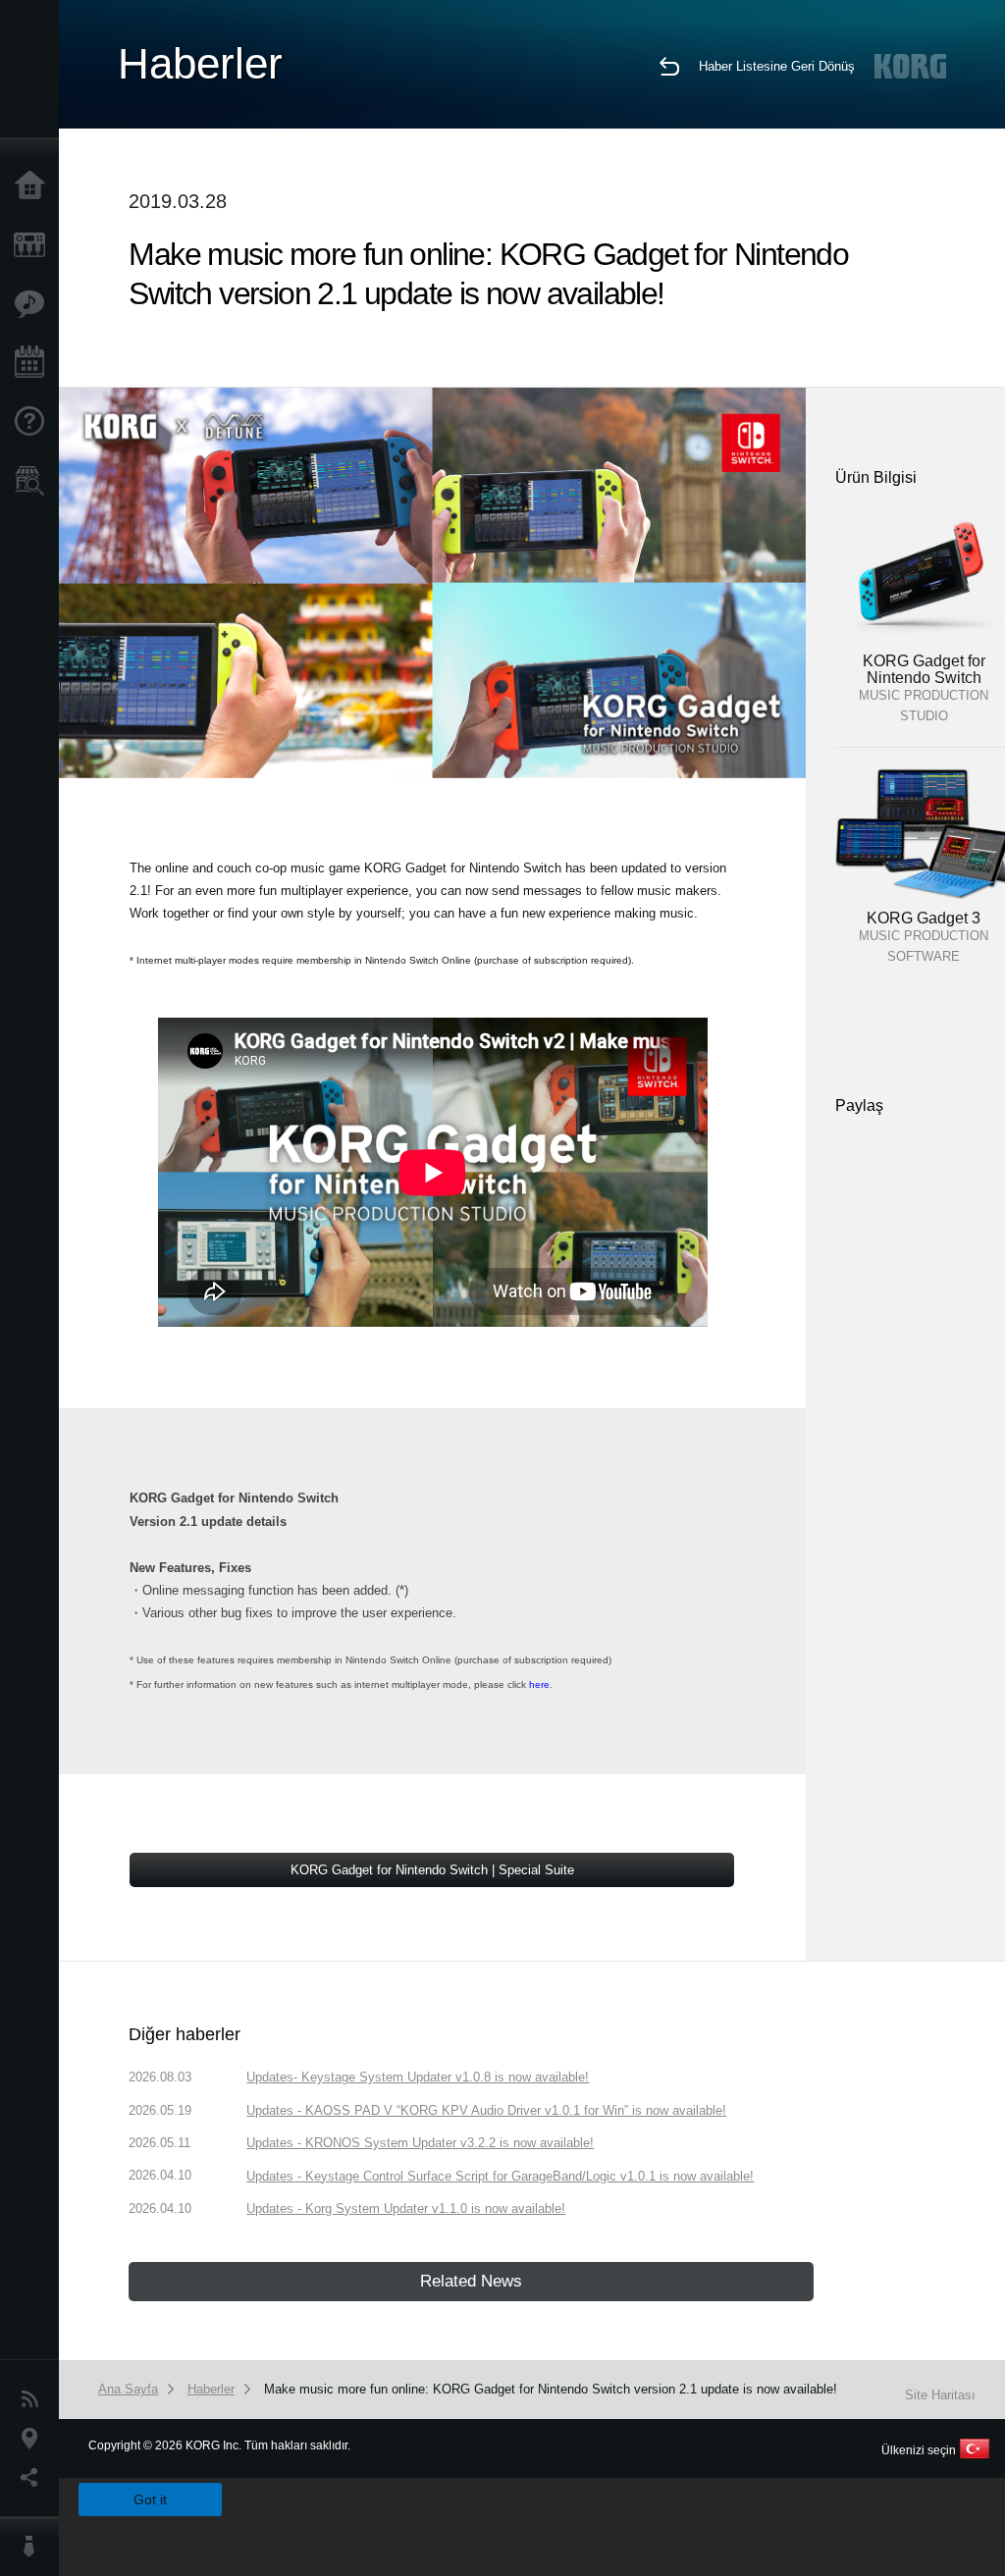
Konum (34, 2439)
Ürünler (34, 245)
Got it (150, 2499)
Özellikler (34, 304)
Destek (34, 422)
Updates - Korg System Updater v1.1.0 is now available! (406, 2208)
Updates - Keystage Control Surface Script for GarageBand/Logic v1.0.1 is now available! (500, 2176)
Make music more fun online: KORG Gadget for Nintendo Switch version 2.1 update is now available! (551, 2389)
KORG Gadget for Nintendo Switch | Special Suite (432, 1870)
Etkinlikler (34, 363)
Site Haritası (940, 2395)
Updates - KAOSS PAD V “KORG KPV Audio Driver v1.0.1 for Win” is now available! (486, 2110)
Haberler (34, 2399)
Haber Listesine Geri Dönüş (777, 66)
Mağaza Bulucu (34, 481)
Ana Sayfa (34, 186)
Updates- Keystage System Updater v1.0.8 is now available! (418, 2077)
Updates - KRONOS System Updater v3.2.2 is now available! (420, 2143)
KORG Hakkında (34, 2547)
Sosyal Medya (34, 2478)
